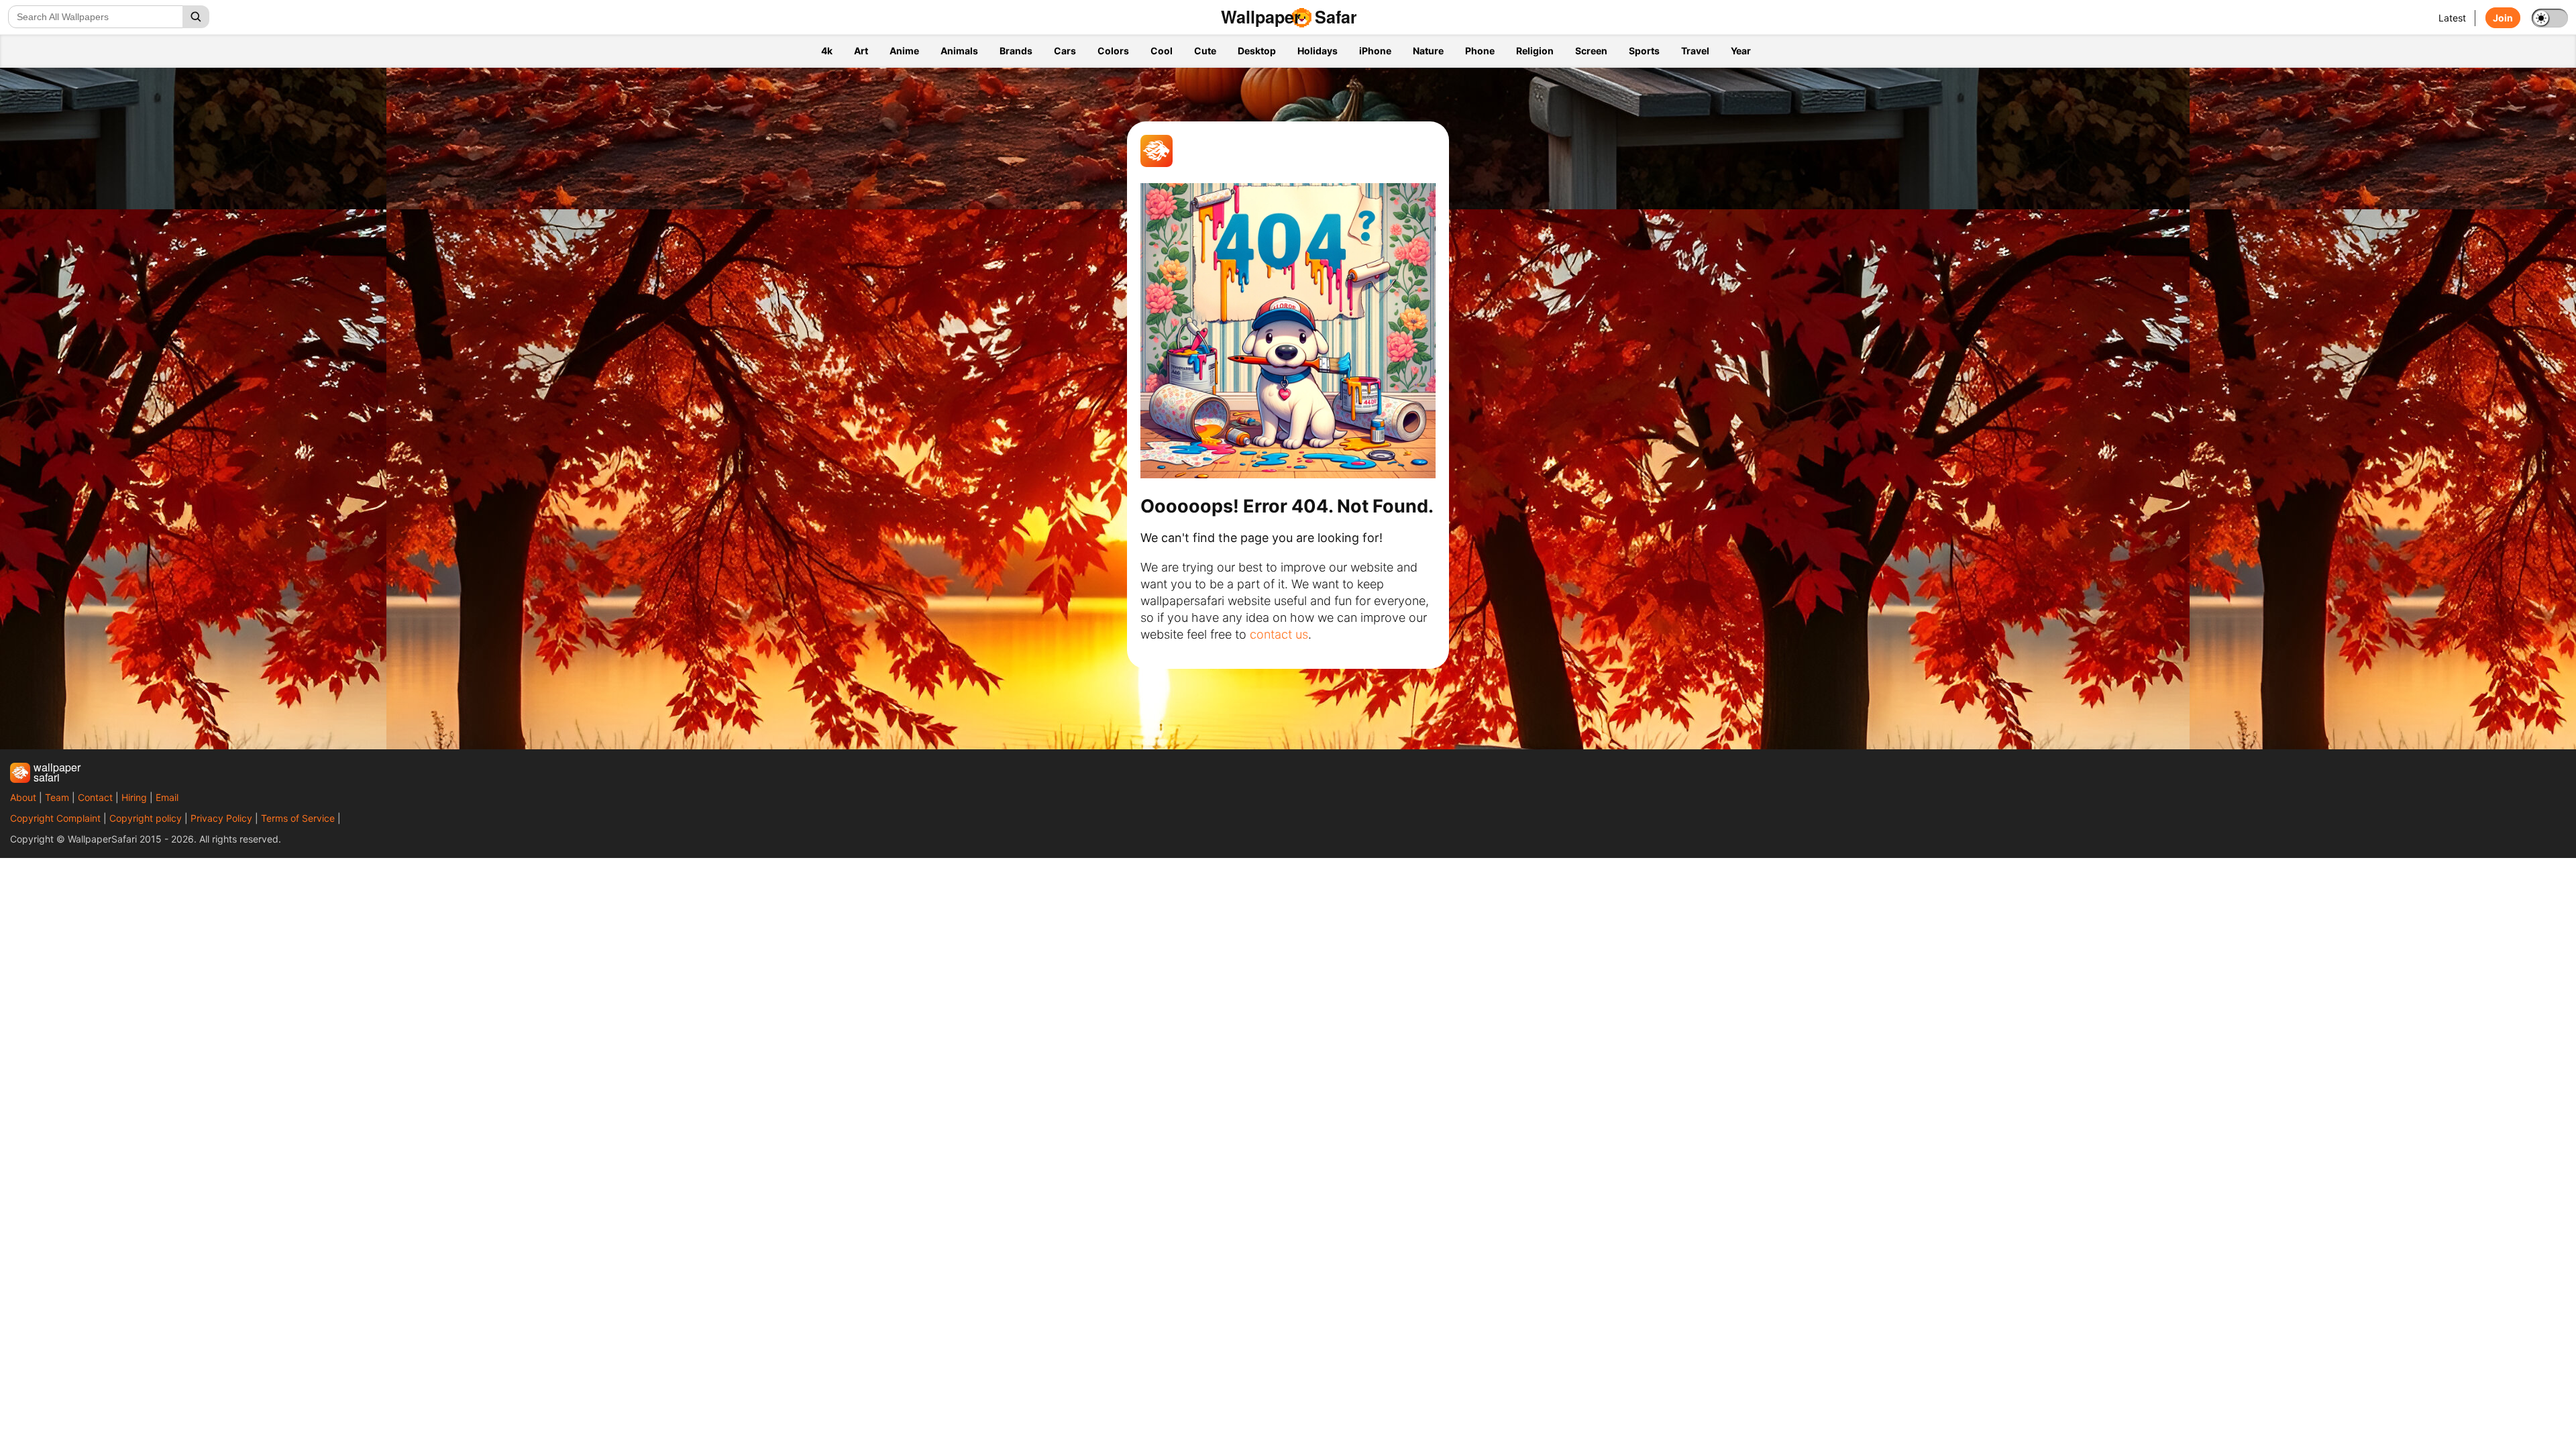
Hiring (134, 797)
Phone (1480, 51)
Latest (2452, 18)
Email (167, 797)
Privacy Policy (221, 818)
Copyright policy (146, 818)
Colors (1113, 51)
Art (861, 51)
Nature (1428, 51)
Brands (1016, 51)
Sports (1644, 51)
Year (1741, 51)
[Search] (196, 17)
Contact (95, 797)
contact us (1279, 634)
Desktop (1257, 51)
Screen (1591, 51)
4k (827, 51)
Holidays (1318, 51)
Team (57, 797)
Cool (1162, 51)
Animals (959, 51)
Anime (904, 51)
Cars (1065, 51)
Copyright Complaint (55, 818)
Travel (1695, 51)
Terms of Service (298, 818)
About (23, 797)
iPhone (1375, 51)
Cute (1205, 51)
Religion (1535, 51)
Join (2503, 18)
